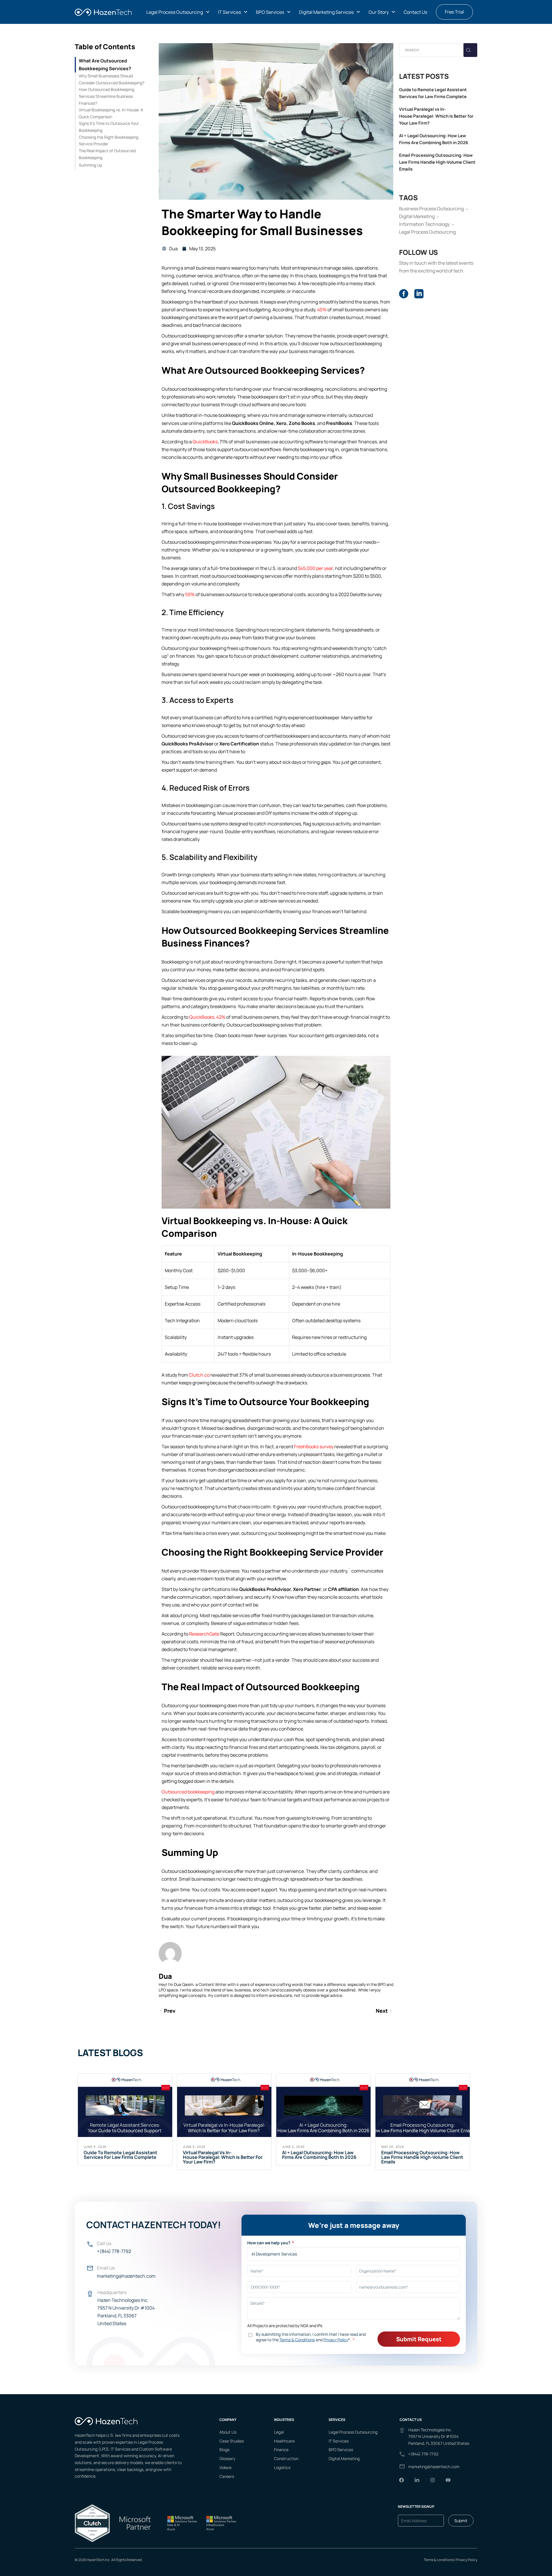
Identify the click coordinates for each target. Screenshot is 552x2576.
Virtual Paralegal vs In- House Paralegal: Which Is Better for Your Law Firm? (436, 116)
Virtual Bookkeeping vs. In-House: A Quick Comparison (111, 113)
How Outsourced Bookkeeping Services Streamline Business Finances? (107, 96)
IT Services (229, 12)
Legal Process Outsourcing (175, 12)
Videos (225, 2467)
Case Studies (232, 2441)
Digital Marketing (417, 216)
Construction (286, 2458)
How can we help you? (269, 2243)
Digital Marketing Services (326, 12)
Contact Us (415, 12)
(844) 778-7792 (424, 2454)
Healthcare (284, 2441)
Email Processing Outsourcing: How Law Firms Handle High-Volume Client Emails (437, 162)
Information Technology (424, 224)
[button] (178, 12)
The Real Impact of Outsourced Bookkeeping (107, 154)
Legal (279, 2432)
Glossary (227, 2458)
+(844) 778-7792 (114, 2251)
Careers (227, 2476)
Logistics (282, 2467)
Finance (281, 2450)
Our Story (379, 12)
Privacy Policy (466, 2560)
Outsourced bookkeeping (188, 1792)
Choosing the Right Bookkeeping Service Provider (109, 141)
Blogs (224, 2450)
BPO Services (270, 12)
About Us (228, 2432)
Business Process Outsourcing (431, 209)
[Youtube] (448, 2480)
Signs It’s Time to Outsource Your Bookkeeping (109, 127)
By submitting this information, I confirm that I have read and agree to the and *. (311, 2337)
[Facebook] (402, 2480)
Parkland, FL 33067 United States (439, 2443)
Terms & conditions (439, 2560)
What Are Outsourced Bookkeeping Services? (105, 65)
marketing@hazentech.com (126, 2276)
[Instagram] (433, 2480)
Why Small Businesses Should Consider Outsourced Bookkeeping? (112, 79)
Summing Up (90, 165)
